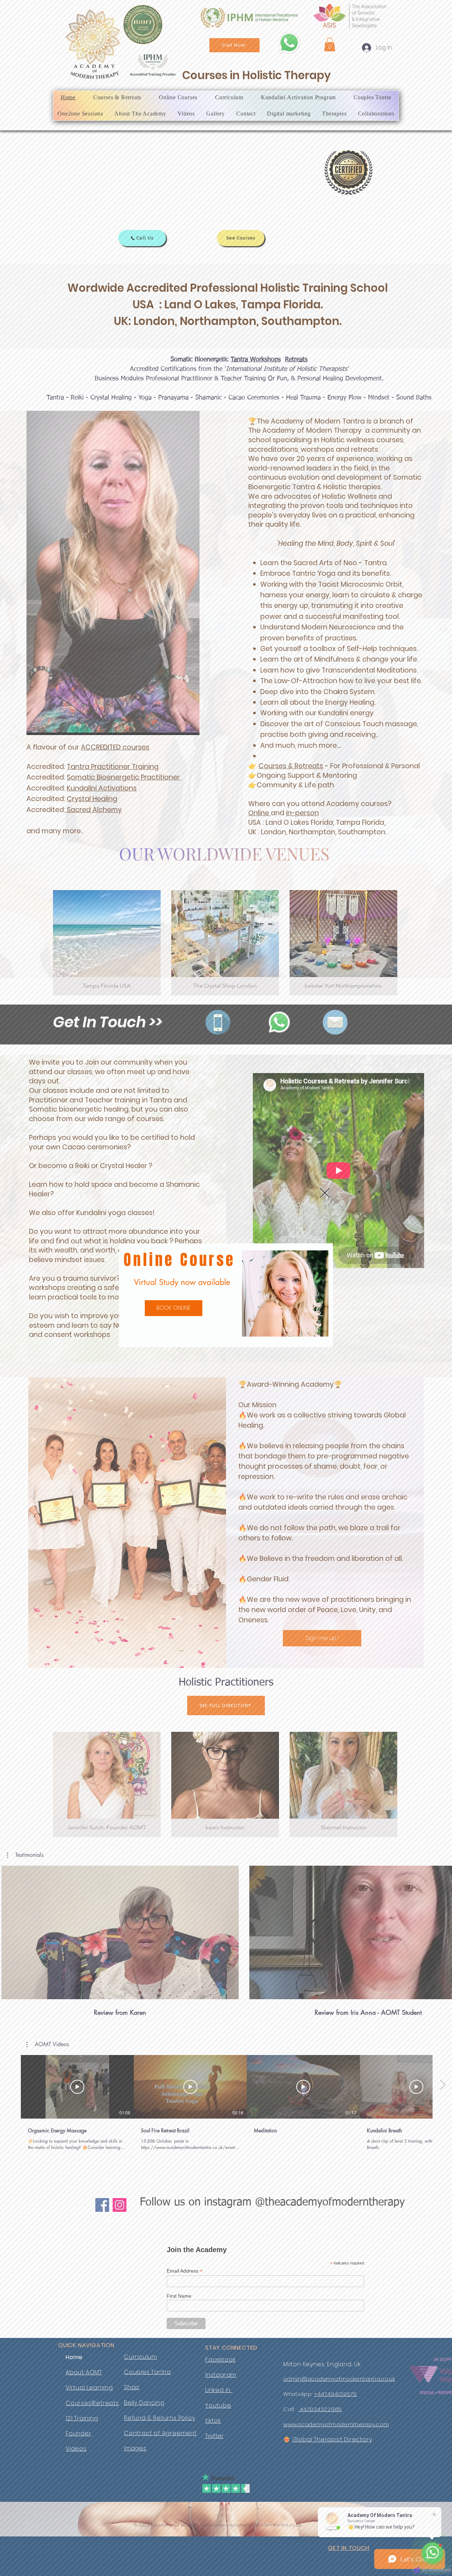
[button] (325, 1193)
